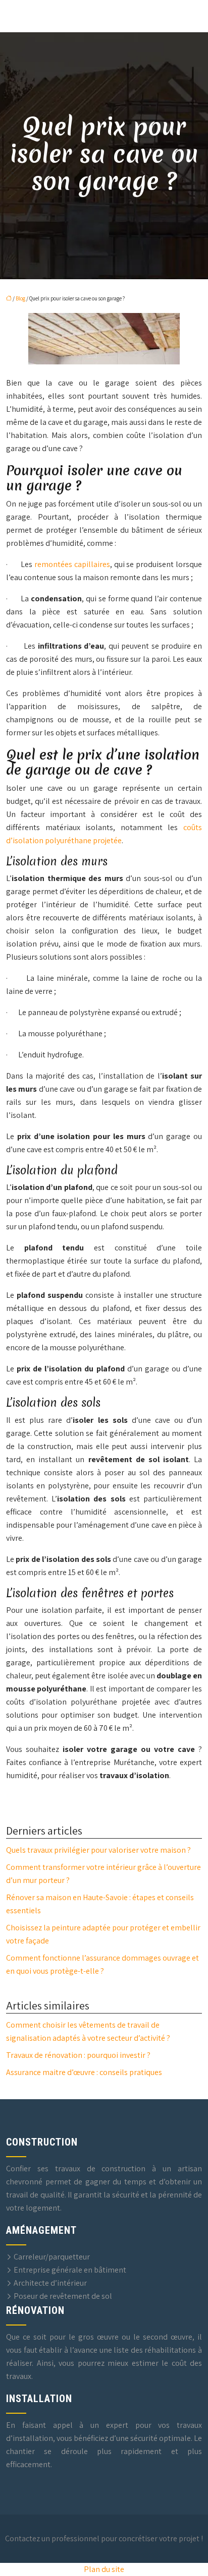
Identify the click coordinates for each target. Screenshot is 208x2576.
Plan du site (104, 2569)
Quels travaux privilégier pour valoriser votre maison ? (98, 1850)
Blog (20, 298)
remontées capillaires (72, 564)
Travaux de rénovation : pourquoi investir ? (78, 2055)
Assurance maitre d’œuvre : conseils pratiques (84, 2072)
